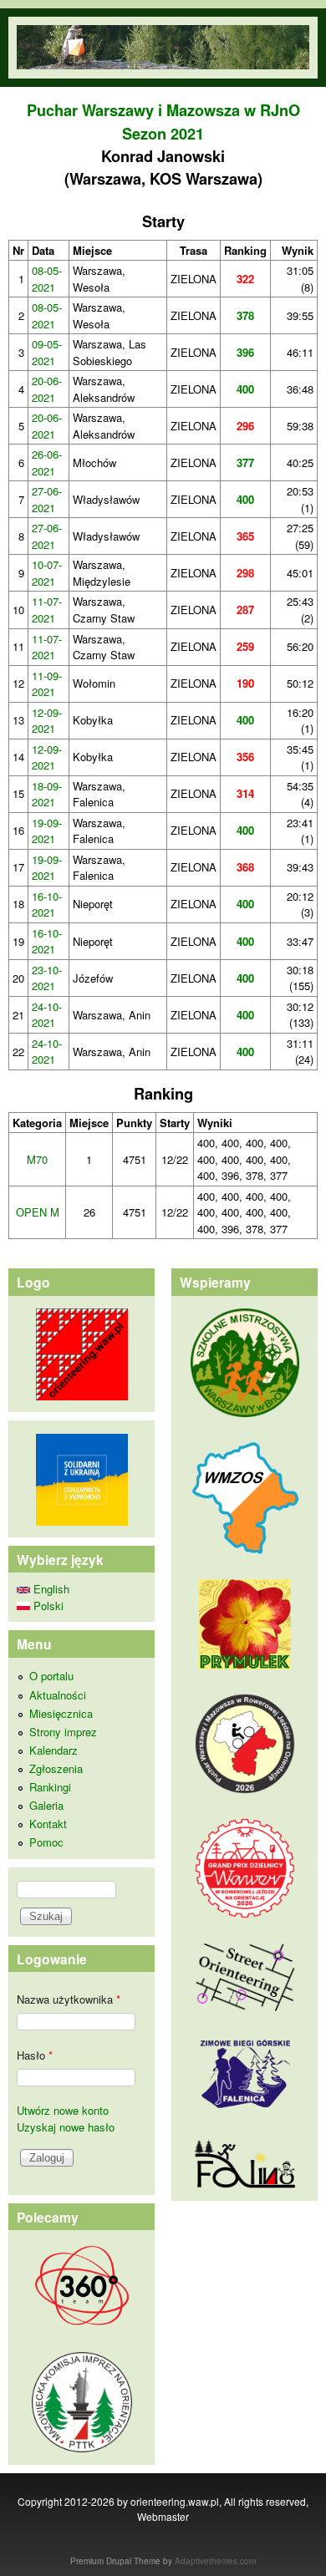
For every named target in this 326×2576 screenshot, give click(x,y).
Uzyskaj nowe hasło (66, 2127)
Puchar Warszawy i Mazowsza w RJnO (163, 110)
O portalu (51, 1676)
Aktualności (58, 1695)
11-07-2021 (47, 610)
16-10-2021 (47, 904)
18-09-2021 (47, 794)
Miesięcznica (61, 1713)
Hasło (35, 2055)
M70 (37, 1159)
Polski (47, 1606)
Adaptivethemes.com (215, 2561)
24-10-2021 (47, 1015)
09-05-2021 (47, 352)
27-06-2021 (47, 499)
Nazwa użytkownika (69, 1999)
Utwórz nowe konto (63, 2110)
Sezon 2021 (163, 134)
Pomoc (46, 1842)
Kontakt (48, 1824)
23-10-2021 (47, 978)
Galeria (46, 1805)
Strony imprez (63, 1732)
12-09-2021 (47, 721)
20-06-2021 (47, 389)
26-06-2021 (47, 462)
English (50, 1589)
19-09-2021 (47, 831)
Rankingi (50, 1787)
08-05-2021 (47, 279)
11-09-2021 (47, 684)
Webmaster (163, 2516)
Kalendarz (53, 1750)
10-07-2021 (47, 573)
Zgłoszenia (56, 1768)
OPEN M (38, 1212)
